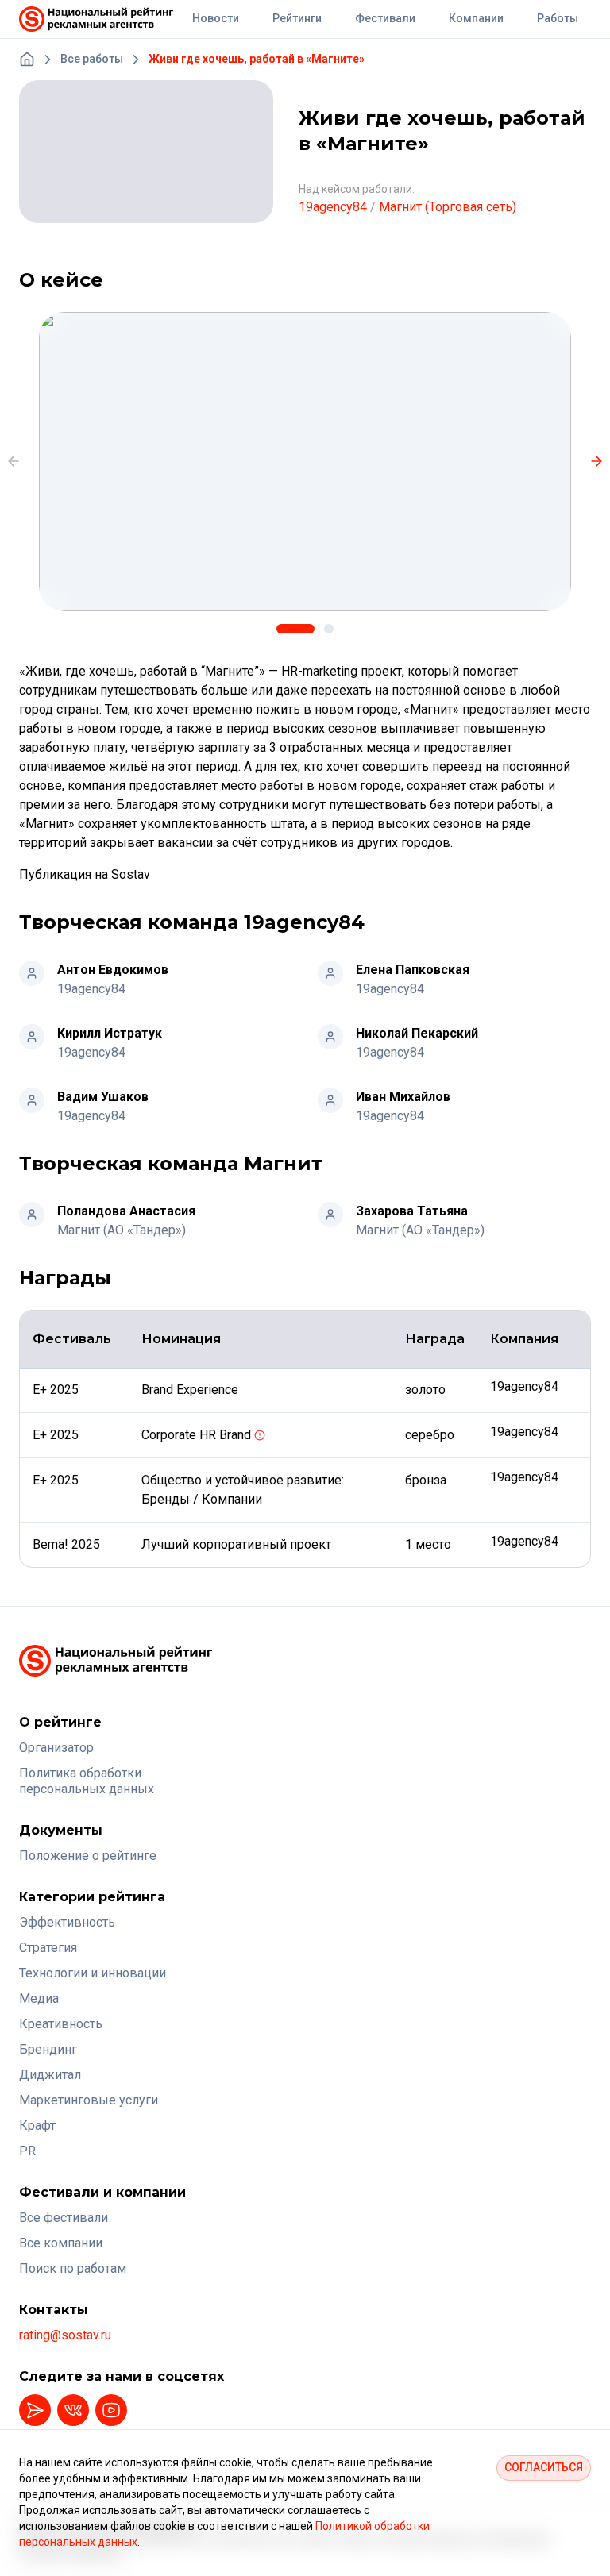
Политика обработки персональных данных (87, 1781)
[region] (305, 462)
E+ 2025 (57, 1390)
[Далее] (596, 461)
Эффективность (67, 1922)
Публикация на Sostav (85, 874)
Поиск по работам (73, 2268)
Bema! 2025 (68, 1544)
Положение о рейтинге (88, 1856)
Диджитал (50, 2075)
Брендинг (48, 2049)
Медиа (39, 1998)
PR (27, 2151)
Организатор (56, 1748)
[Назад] (14, 461)
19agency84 (333, 207)
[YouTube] (111, 2410)
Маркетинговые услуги (89, 2100)
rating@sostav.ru (65, 2335)
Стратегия (48, 1948)
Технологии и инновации (93, 1973)
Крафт (37, 2125)
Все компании (61, 2243)
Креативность (61, 2024)
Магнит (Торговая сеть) (448, 207)
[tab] (295, 629)
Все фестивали (64, 2218)
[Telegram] (35, 2410)
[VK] (73, 2410)
